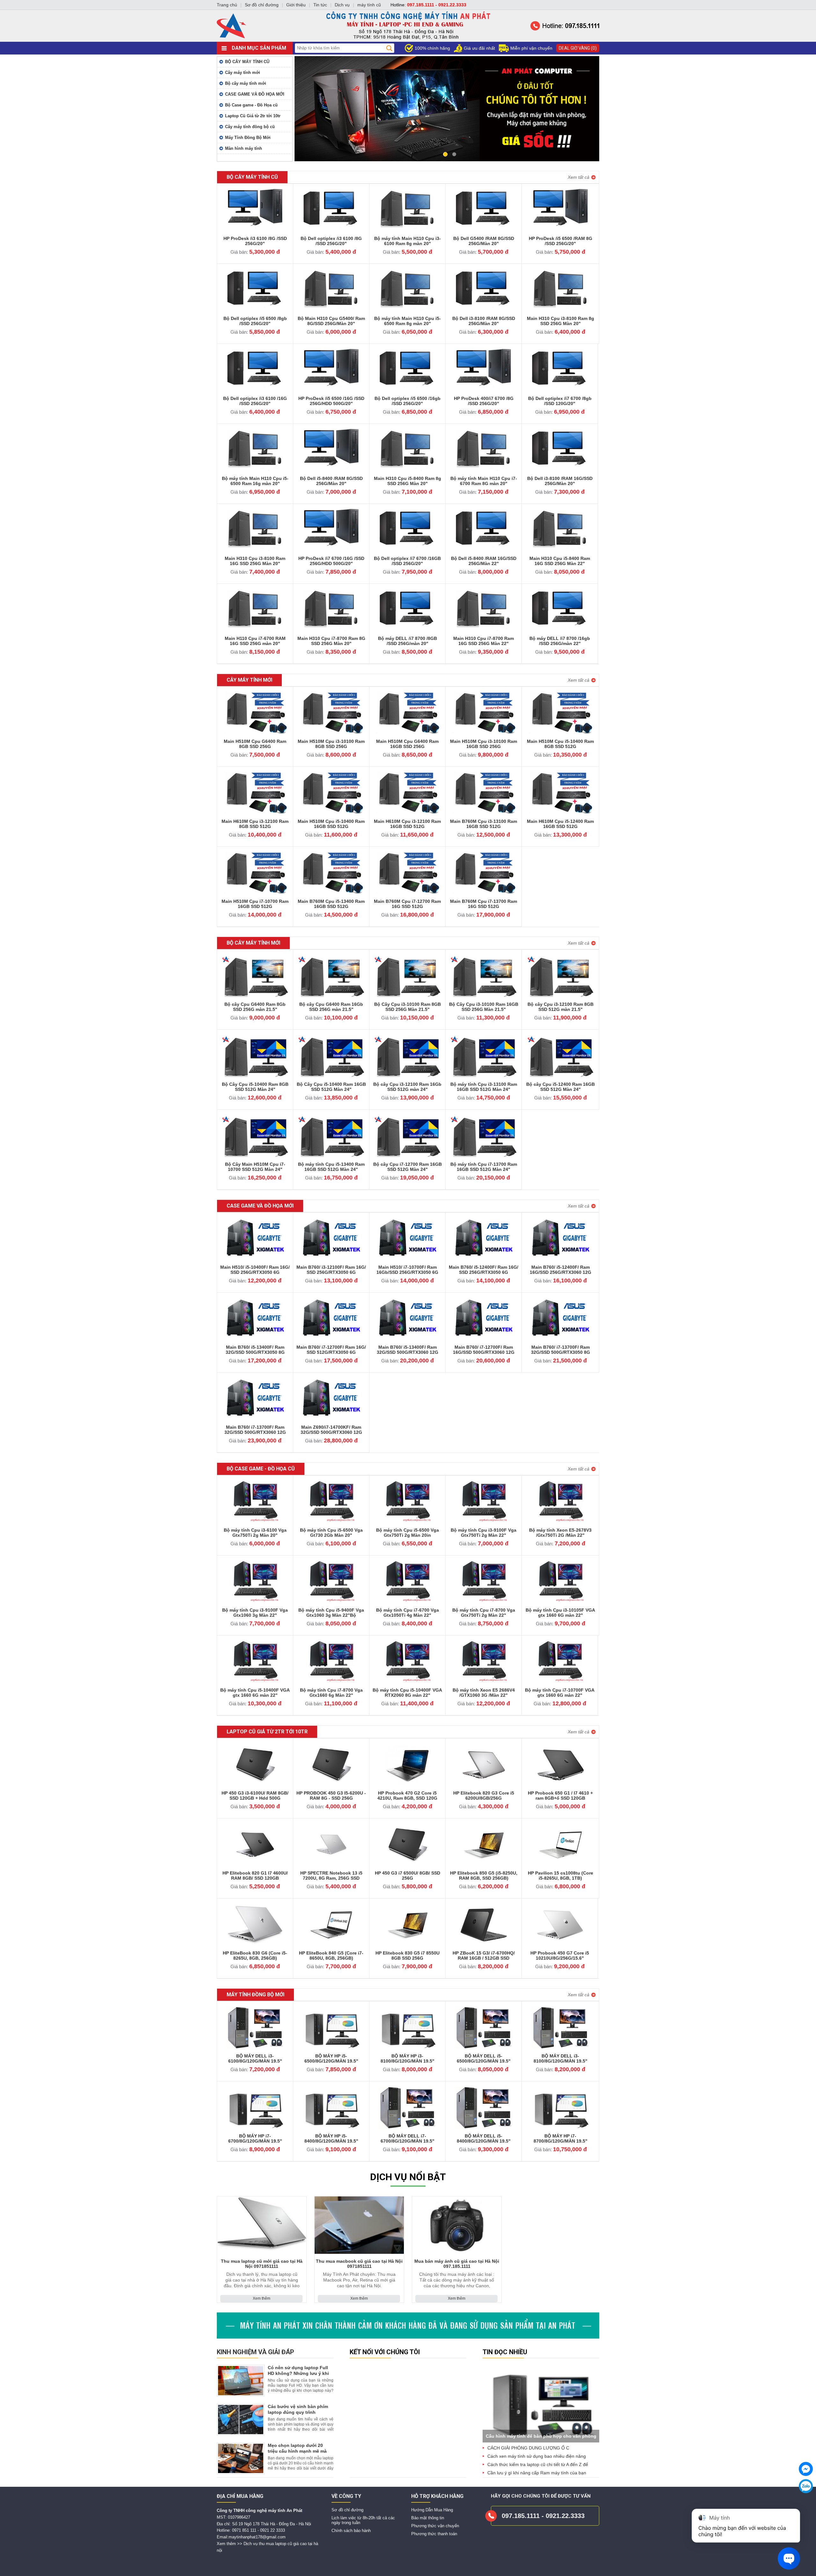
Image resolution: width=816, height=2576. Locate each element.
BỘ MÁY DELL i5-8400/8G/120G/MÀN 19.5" (484, 2138)
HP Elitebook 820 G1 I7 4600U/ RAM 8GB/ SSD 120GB (255, 1876)
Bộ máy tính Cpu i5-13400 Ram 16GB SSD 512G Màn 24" (331, 1167)
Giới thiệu (296, 5)
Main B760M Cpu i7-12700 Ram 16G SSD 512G (407, 904)
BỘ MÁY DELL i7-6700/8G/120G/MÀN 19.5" (408, 2138)
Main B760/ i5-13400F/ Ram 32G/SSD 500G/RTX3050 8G (255, 1350)
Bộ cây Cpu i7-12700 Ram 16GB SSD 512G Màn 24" (408, 1167)
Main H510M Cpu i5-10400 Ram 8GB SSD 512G (560, 744)
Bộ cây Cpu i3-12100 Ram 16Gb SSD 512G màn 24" (407, 1087)
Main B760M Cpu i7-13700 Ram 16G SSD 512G (484, 904)
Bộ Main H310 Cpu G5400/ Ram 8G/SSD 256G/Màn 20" (331, 321)
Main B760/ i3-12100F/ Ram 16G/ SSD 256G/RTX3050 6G (331, 1270)
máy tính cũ (369, 5)
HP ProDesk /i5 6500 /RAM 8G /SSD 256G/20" (561, 241)
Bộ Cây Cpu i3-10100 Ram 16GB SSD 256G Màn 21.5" (484, 1007)
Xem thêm (262, 2298)
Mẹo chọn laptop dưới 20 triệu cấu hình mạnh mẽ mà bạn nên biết (297, 2451)
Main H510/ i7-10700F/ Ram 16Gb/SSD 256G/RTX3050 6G (407, 1270)
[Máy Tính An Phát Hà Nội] (408, 40)
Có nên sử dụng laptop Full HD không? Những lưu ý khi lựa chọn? (298, 2373)
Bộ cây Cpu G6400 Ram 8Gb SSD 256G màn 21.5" (255, 1007)
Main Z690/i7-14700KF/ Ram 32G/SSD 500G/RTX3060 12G (331, 1430)
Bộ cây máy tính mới (246, 83)
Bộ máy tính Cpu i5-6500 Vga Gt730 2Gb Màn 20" (331, 1533)
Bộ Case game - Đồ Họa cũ (251, 105)
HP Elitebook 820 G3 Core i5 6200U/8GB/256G (484, 1796)
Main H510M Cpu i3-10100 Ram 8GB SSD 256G (331, 744)
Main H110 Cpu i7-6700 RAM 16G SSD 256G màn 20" (255, 641)
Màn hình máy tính (244, 148)
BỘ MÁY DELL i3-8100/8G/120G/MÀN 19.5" (561, 2058)
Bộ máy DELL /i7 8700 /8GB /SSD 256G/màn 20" (408, 641)
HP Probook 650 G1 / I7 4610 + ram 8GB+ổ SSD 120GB (560, 1796)
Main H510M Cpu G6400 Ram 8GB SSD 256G (255, 744)
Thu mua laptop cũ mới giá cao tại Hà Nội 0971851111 (262, 2264)
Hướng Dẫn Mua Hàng (432, 2510)
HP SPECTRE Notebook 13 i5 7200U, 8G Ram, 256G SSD (331, 1876)
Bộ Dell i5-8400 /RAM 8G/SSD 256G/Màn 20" (331, 481)
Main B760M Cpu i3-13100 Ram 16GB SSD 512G (484, 824)
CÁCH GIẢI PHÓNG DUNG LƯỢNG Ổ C (528, 2448)
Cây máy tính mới (243, 73)
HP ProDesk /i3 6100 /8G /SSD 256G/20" (255, 241)
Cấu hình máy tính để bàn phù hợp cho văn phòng (541, 2436)
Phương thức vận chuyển (435, 2526)
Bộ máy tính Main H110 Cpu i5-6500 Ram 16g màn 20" (255, 481)
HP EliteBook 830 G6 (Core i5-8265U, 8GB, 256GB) (255, 1956)
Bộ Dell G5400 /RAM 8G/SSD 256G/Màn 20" (484, 241)
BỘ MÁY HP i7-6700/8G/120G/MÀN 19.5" (255, 2138)
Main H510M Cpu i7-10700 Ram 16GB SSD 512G (255, 904)
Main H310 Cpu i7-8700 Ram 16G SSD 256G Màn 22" (484, 641)
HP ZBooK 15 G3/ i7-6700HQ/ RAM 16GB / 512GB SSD (484, 1956)
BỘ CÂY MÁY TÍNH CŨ (247, 62)
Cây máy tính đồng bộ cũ (250, 127)
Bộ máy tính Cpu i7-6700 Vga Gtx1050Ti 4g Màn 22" (408, 1613)
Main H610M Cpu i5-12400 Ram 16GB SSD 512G (560, 824)
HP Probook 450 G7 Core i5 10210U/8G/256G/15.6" (560, 1956)
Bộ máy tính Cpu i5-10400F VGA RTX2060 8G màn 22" (407, 1693)
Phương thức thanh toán (434, 2534)
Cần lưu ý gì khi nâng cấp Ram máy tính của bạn (537, 2473)
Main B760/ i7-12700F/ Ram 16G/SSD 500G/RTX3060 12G (484, 1350)
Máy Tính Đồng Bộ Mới (248, 138)
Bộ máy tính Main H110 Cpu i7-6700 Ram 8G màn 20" (484, 481)
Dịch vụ (342, 5)
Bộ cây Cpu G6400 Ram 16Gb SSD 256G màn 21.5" (331, 1007)
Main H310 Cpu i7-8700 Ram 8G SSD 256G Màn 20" (331, 641)
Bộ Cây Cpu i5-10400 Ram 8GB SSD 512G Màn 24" (255, 1087)
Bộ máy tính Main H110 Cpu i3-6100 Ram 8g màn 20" (408, 241)
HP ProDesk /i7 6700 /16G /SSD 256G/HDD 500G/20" (331, 561)
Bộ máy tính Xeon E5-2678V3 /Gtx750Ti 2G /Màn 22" (560, 1533)
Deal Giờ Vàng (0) (578, 48)
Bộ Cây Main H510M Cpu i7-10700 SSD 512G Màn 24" (255, 1167)
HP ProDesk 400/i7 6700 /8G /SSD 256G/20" (484, 401)
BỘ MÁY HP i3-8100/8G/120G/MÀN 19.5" (408, 2058)
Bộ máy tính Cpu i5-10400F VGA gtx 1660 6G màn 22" (255, 1693)
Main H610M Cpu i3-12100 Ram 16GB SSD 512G (407, 824)
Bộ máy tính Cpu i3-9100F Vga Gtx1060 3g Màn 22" (255, 1613)
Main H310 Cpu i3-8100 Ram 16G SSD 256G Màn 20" (255, 561)
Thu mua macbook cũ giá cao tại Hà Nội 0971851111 (359, 2264)
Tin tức (320, 5)
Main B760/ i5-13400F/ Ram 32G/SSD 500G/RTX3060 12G (408, 1350)
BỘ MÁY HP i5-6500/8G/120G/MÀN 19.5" (331, 2058)
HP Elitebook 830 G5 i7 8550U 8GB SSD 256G (408, 1956)
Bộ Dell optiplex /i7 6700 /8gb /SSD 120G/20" (560, 401)
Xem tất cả (579, 177)
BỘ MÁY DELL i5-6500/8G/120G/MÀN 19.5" (484, 2058)
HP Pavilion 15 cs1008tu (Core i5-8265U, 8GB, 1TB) (561, 1876)
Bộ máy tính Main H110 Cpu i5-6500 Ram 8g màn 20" (408, 321)
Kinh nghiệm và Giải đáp (255, 2352)
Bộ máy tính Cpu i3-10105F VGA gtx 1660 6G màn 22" (560, 1613)
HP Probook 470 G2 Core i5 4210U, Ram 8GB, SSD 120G (407, 1796)
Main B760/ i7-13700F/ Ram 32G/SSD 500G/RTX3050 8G (561, 1350)
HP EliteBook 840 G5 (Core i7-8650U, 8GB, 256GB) (331, 1956)
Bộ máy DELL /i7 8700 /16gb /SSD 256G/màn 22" (560, 641)
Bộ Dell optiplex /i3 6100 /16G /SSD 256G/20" (255, 401)
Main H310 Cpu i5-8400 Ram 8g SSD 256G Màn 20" (408, 481)
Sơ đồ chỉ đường (347, 2510)
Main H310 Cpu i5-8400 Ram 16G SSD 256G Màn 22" (560, 561)
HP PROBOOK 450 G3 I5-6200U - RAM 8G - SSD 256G (331, 1796)
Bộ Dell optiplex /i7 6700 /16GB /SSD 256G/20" (407, 561)
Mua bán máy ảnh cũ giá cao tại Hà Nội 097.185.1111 (457, 2264)
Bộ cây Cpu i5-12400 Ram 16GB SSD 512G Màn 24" (561, 1087)
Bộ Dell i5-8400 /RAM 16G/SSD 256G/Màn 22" (484, 561)
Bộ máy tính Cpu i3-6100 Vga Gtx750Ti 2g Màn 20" (255, 1533)
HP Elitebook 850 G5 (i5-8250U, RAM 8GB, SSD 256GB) (484, 1876)
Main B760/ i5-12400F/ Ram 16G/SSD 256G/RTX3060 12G (561, 1270)
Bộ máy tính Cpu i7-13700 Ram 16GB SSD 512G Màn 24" (484, 1167)
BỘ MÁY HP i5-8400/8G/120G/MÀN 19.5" (331, 2138)
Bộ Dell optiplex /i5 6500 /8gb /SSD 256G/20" (255, 321)
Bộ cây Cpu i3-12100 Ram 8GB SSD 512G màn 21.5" (561, 1007)
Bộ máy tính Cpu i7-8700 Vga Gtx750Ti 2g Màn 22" (484, 1613)
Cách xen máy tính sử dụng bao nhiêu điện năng (537, 2456)
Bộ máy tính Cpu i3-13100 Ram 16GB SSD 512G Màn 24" (484, 1087)
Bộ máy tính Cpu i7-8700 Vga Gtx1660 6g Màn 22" (331, 1693)
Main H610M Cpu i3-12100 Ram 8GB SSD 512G (255, 824)
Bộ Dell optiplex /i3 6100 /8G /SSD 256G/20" (331, 241)
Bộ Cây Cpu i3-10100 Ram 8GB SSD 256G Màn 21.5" (408, 1007)
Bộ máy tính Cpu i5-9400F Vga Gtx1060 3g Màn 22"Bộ (331, 1613)
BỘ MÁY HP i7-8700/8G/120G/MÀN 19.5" (561, 2138)
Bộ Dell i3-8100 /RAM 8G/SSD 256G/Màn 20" (484, 321)
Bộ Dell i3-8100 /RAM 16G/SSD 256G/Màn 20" (560, 481)
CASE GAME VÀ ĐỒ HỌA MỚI (255, 94)
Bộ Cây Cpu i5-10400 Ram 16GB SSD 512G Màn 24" (331, 1087)
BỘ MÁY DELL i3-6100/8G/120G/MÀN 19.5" (255, 2058)
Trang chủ (227, 5)
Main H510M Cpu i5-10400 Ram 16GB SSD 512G (331, 824)
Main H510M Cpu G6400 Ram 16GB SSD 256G (407, 744)
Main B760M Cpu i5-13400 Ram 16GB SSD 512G (331, 904)
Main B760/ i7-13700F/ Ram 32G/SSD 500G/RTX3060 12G (255, 1430)
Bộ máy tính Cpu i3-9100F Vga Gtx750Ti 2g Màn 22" (484, 1533)
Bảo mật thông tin (428, 2518)
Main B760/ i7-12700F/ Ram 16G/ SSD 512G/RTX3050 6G (331, 1350)
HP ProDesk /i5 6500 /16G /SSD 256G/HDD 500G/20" (331, 401)
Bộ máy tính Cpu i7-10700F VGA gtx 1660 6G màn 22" (560, 1693)
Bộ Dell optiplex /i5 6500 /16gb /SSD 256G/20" (408, 401)
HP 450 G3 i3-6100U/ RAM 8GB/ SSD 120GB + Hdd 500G (255, 1796)
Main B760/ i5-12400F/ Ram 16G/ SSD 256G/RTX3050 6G (484, 1270)
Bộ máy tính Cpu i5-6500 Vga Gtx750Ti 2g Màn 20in (408, 1533)
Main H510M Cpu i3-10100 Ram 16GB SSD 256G (484, 744)
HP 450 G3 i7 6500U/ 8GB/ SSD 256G (408, 1876)
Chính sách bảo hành (351, 2531)
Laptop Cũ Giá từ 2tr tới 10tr (253, 116)
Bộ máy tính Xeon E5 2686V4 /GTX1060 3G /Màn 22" (484, 1693)
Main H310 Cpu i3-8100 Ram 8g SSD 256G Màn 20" (561, 321)
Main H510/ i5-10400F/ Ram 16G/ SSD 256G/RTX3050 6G (255, 1270)
